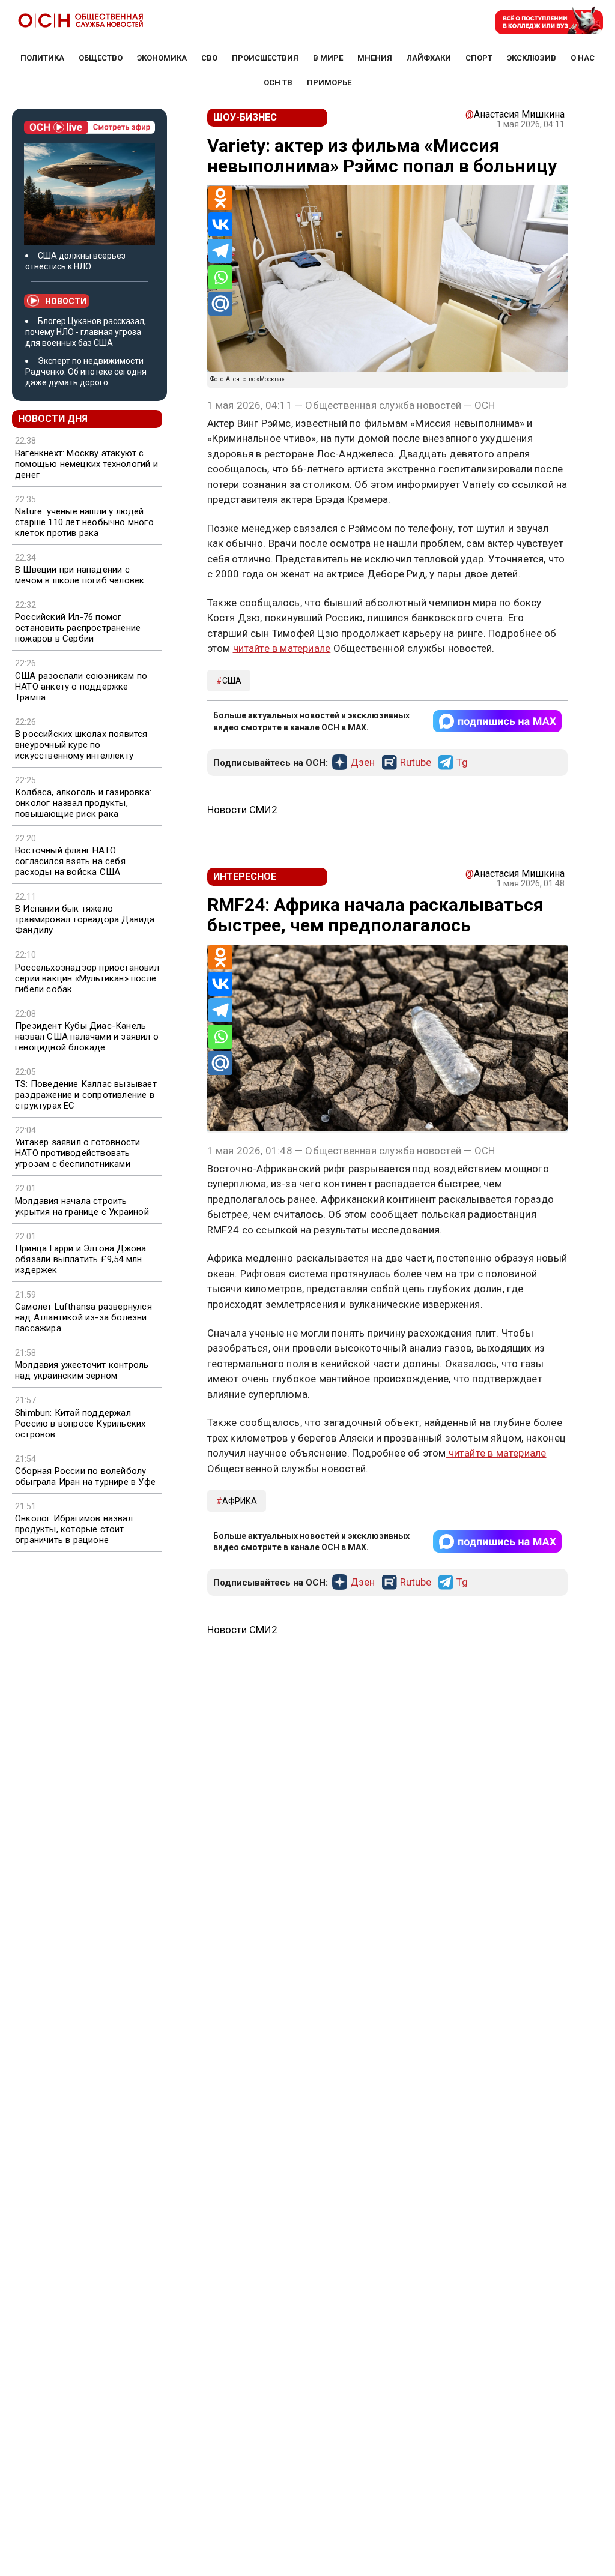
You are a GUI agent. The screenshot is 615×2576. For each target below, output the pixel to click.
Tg (462, 763)
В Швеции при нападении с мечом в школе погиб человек (80, 575)
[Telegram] (220, 251)
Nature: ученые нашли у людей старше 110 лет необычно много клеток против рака (84, 522)
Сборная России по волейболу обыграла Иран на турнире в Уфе (85, 1476)
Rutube (416, 763)
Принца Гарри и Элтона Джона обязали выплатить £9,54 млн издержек (80, 1259)
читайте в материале (282, 648)
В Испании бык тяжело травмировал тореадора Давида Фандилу (85, 919)
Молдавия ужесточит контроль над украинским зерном (82, 1370)
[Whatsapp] (220, 277)
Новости (66, 301)
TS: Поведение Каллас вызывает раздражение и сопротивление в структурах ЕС (86, 1095)
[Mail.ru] (220, 304)
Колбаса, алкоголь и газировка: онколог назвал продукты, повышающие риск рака (83, 803)
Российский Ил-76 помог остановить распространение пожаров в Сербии (78, 628)
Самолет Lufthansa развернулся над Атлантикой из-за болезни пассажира (83, 1317)
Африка (240, 1501)
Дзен (362, 763)
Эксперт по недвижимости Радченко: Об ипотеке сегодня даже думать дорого (86, 372)
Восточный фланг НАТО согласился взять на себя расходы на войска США (70, 861)
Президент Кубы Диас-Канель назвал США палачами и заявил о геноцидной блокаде (87, 1037)
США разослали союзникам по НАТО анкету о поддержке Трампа (81, 687)
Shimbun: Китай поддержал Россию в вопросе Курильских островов (80, 1424)
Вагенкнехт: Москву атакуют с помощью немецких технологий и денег (86, 464)
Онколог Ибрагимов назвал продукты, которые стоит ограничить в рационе (74, 1529)
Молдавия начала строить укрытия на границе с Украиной (82, 1206)
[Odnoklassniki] (220, 198)
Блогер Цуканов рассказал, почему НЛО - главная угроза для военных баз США (86, 332)
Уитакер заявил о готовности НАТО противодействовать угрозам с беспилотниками (77, 1153)
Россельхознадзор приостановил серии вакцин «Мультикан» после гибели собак (87, 978)
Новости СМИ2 (242, 810)
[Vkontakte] (220, 224)
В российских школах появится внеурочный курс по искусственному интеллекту (81, 745)
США (232, 681)
